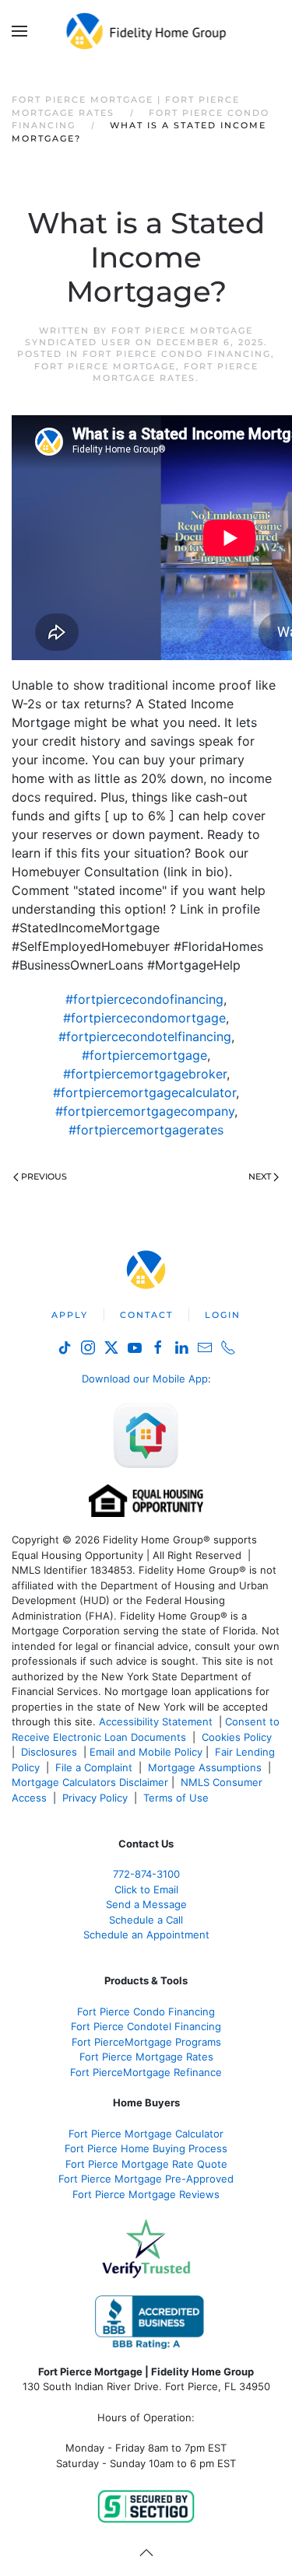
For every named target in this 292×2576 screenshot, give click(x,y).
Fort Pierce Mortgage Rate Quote (146, 2164)
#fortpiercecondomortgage (144, 1018)
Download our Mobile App (145, 1379)
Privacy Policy (95, 1798)
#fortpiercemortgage (144, 1055)
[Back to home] (146, 31)
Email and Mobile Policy (146, 1752)
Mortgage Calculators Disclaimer (90, 1782)
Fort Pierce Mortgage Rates (176, 372)
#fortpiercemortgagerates (146, 1130)
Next (260, 1176)
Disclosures (49, 1752)
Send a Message (146, 1904)
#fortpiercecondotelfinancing (145, 1036)
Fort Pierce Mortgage (105, 366)
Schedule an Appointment (146, 1935)
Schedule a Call (146, 1920)
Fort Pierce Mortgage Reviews (146, 2194)
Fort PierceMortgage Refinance (146, 2072)
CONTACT (146, 1315)
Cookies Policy (238, 1737)
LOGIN (223, 1315)
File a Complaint (95, 1767)
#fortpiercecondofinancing (144, 999)
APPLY (70, 1315)
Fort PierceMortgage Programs (146, 2042)
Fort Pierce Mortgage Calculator (146, 2134)
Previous (44, 1176)
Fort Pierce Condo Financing (177, 354)
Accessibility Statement (156, 1721)
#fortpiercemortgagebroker (145, 1074)
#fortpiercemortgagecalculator (144, 1092)
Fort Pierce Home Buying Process (146, 2148)
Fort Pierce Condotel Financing (146, 2026)
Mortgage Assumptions (205, 1767)
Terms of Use (178, 1798)
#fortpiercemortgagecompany (145, 1111)
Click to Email (146, 1889)
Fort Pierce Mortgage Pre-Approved (146, 2179)
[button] (19, 31)
